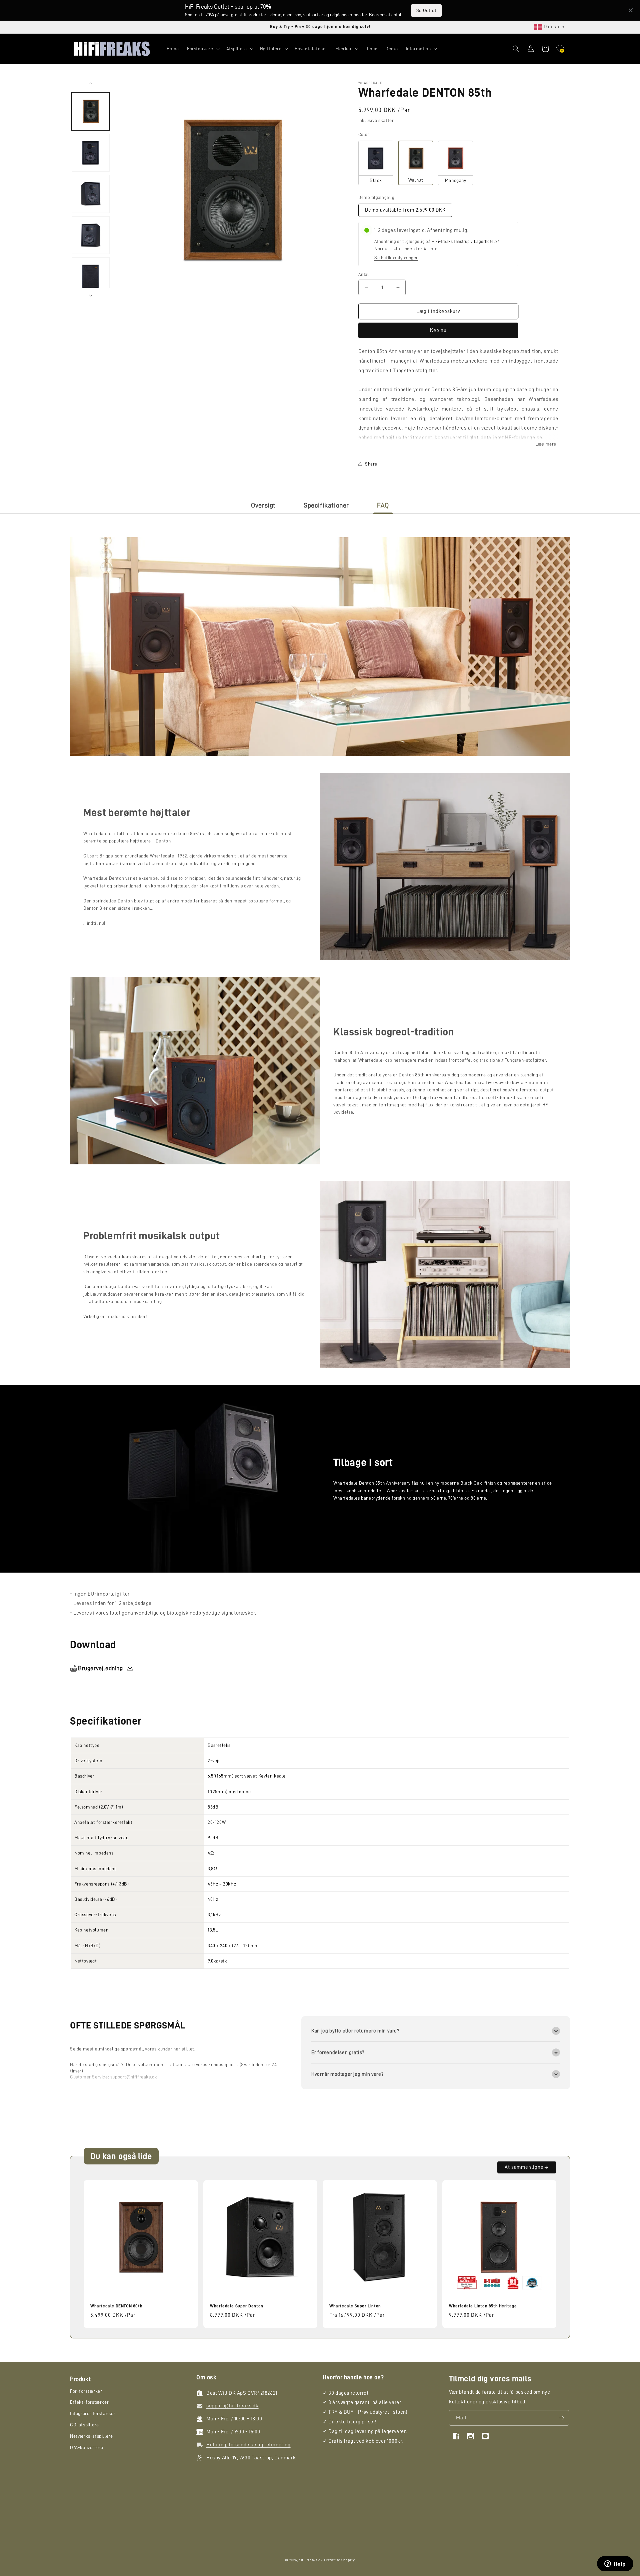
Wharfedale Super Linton (355, 2306)
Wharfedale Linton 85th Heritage (483, 2306)
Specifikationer (326, 505)
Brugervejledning (100, 1668)
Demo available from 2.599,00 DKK (405, 210)
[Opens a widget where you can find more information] (615, 2564)
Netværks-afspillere (91, 2436)
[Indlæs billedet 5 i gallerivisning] (91, 276)
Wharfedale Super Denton (237, 2306)
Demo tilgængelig (376, 197)
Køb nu (438, 330)
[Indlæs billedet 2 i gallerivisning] (91, 111)
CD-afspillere (84, 2425)
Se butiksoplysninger (396, 258)
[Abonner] (561, 2418)
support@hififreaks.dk (134, 2077)
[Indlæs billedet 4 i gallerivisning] (91, 235)
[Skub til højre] (91, 296)
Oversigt (263, 505)
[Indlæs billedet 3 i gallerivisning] (91, 194)
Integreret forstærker (93, 2413)
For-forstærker (86, 2391)
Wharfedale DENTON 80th (116, 2306)
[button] (203, 49)
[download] (130, 1668)
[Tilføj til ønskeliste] (189, 2186)
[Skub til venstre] (91, 83)
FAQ (383, 505)
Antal (363, 274)
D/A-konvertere (86, 2447)
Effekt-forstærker (89, 2402)
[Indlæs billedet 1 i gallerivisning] (91, 153)
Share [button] (371, 464)
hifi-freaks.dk (311, 2560)
